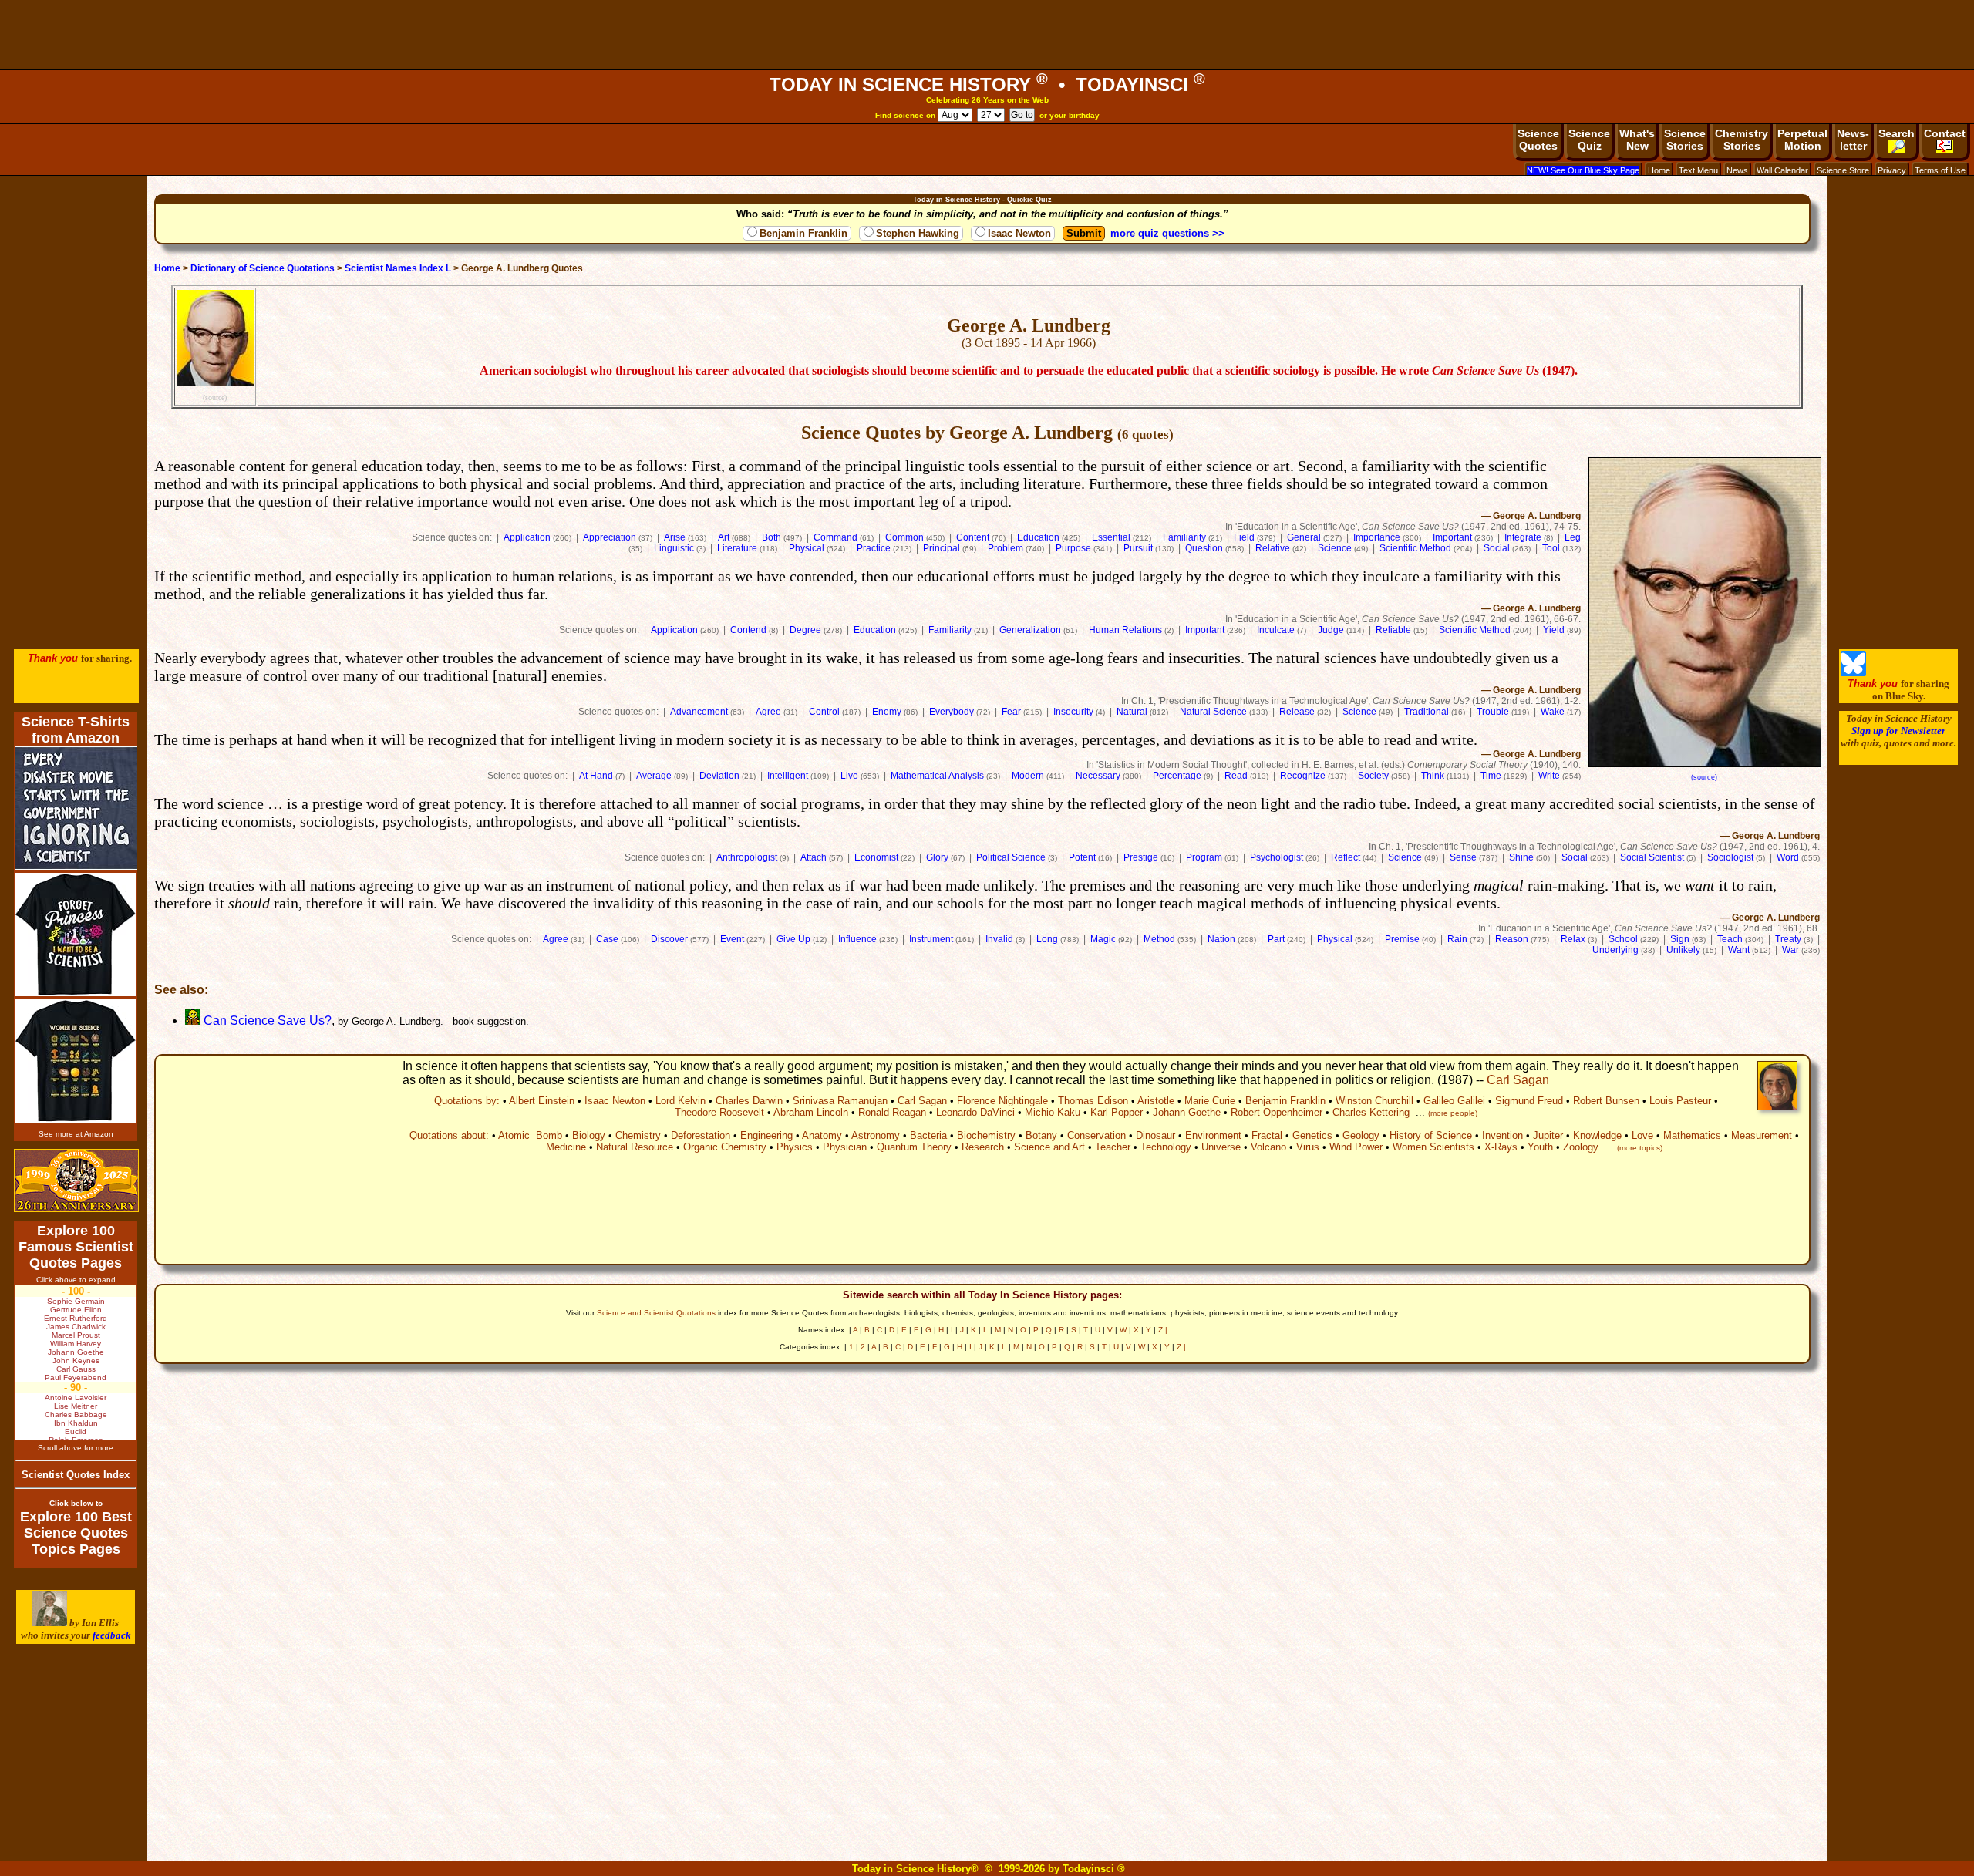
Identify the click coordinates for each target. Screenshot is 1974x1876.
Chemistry (638, 1135)
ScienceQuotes (1538, 140)
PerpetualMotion (1802, 140)
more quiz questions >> (1167, 233)
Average (654, 776)
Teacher (1113, 1147)
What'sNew (1637, 140)
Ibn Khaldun (76, 1423)
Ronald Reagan (892, 1112)
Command (835, 537)
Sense (1463, 857)
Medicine (566, 1147)
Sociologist (1730, 857)
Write (1549, 776)
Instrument (931, 939)
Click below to (76, 1503)
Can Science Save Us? (266, 1021)
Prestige (1141, 857)
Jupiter (1548, 1135)
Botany (1041, 1135)
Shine (1521, 857)
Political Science (1011, 857)
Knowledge (1597, 1135)
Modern (1028, 776)
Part (1276, 939)
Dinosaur (1155, 1135)
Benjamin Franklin (803, 233)
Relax (1573, 939)
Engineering (766, 1135)
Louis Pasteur (1680, 1101)
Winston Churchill (1374, 1101)
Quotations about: (449, 1135)
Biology (589, 1135)
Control (824, 712)
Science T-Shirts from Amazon (76, 730)
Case (607, 939)
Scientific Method (1415, 548)
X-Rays (1501, 1147)
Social (1497, 548)
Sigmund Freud (1529, 1101)
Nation (1221, 939)
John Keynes (76, 1361)
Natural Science (1213, 712)
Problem (1006, 548)
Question (1204, 548)
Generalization (1030, 630)
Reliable (1393, 630)
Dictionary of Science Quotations (263, 268)
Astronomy (876, 1135)
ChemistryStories (1742, 140)
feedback (112, 1635)
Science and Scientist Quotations (656, 1313)
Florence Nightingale (1002, 1101)
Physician (845, 1147)
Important (1452, 537)
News (1737, 170)
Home (1659, 170)
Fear (1011, 712)
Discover (669, 939)
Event (732, 939)
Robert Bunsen (1606, 1101)
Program (1204, 857)
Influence (857, 939)
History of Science (1431, 1135)
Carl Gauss (76, 1369)
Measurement (1762, 1135)
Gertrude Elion (76, 1310)
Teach (1730, 939)
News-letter (1853, 140)
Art (724, 537)
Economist (876, 857)
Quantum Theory (914, 1147)
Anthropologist (747, 857)
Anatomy (822, 1135)
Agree (768, 712)
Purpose (1073, 548)
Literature (737, 548)
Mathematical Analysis (937, 776)
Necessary (1098, 776)
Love (1642, 1135)
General (1304, 537)
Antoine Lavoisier (76, 1398)
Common (904, 537)
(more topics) (1640, 1148)
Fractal (1267, 1135)
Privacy (1892, 170)
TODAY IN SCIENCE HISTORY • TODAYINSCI (987, 84)
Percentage (1177, 776)
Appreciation (610, 537)
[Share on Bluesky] (1853, 673)
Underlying (1615, 950)
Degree (805, 630)
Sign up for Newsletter (1898, 731)
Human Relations (1125, 630)
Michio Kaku (1053, 1112)
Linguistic (674, 548)
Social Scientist (1652, 857)
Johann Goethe (1187, 1112)
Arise (675, 537)
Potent (1082, 857)
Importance (1377, 537)
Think (1433, 776)
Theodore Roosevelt (719, 1112)
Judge (1331, 630)
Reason (1512, 939)
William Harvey (76, 1344)
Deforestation (701, 1135)
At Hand (596, 776)
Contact (1945, 133)
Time (1491, 776)
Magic (1103, 939)
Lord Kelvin (680, 1101)
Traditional (1427, 712)
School (1623, 939)
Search (1897, 133)
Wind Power (1356, 1147)
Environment (1213, 1135)
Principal (942, 548)
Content (973, 537)
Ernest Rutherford (76, 1318)
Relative (1273, 548)
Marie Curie (1210, 1101)
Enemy (887, 712)
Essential (1111, 537)
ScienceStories (1685, 140)
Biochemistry (986, 1135)
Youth (1540, 1147)
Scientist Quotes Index (76, 1475)
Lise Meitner (76, 1406)
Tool (1551, 548)
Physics (795, 1147)
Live (849, 776)
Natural (1132, 712)
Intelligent (788, 776)
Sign (1680, 939)
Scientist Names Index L (398, 268)
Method (1159, 939)
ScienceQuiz (1589, 140)
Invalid (999, 939)
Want (1739, 950)
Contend (748, 630)
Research (983, 1147)
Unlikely (1683, 950)
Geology (1361, 1135)
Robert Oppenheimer (1277, 1112)
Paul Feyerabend (76, 1378)
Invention (1502, 1135)
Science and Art (1049, 1147)
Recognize (1303, 776)
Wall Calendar (1782, 170)
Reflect (1346, 857)
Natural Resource (635, 1147)
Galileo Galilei (1454, 1101)
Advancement (699, 712)
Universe (1221, 1147)
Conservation (1096, 1135)
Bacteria (928, 1135)
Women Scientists (1433, 1147)
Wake (1553, 712)
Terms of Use (1940, 170)
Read (1236, 776)
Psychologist (1277, 857)
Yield (1554, 630)
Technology (1166, 1147)
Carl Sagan (1518, 1080)
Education (1038, 537)
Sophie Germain (76, 1301)
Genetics (1312, 1135)
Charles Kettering (1371, 1112)
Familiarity (1184, 537)
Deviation (719, 776)
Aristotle (1156, 1101)
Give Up (793, 939)
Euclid (76, 1431)
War (1790, 950)
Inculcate (1276, 630)
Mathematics (1692, 1135)
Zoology (1581, 1147)
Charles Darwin (749, 1101)
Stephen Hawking (918, 233)
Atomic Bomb (530, 1135)
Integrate (1523, 537)
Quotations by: (467, 1101)
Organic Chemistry (725, 1147)
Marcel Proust (76, 1335)
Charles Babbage (76, 1415)
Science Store (1843, 170)
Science (1335, 548)
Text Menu (1698, 170)
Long (1047, 939)
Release (1297, 712)
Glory (937, 857)
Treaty (1788, 939)
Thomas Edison (1093, 1101)
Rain (1457, 939)
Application (527, 537)
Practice (874, 548)
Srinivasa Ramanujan (840, 1101)
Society (1373, 776)
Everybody (952, 712)
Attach (814, 857)
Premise (1402, 939)
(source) (215, 397)
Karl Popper (1117, 1112)
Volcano (1268, 1147)
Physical (807, 548)
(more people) (1453, 1113)
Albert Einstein (542, 1101)
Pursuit (1138, 548)
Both (771, 537)
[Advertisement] (987, 35)
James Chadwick (76, 1327)
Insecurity (1073, 712)
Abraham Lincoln (811, 1112)
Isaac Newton (1019, 233)
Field (1244, 537)
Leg (1573, 537)
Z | (1163, 1330)
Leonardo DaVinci (975, 1112)
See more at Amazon (76, 1134)
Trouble (1493, 712)
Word (1788, 857)
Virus (1308, 1147)
